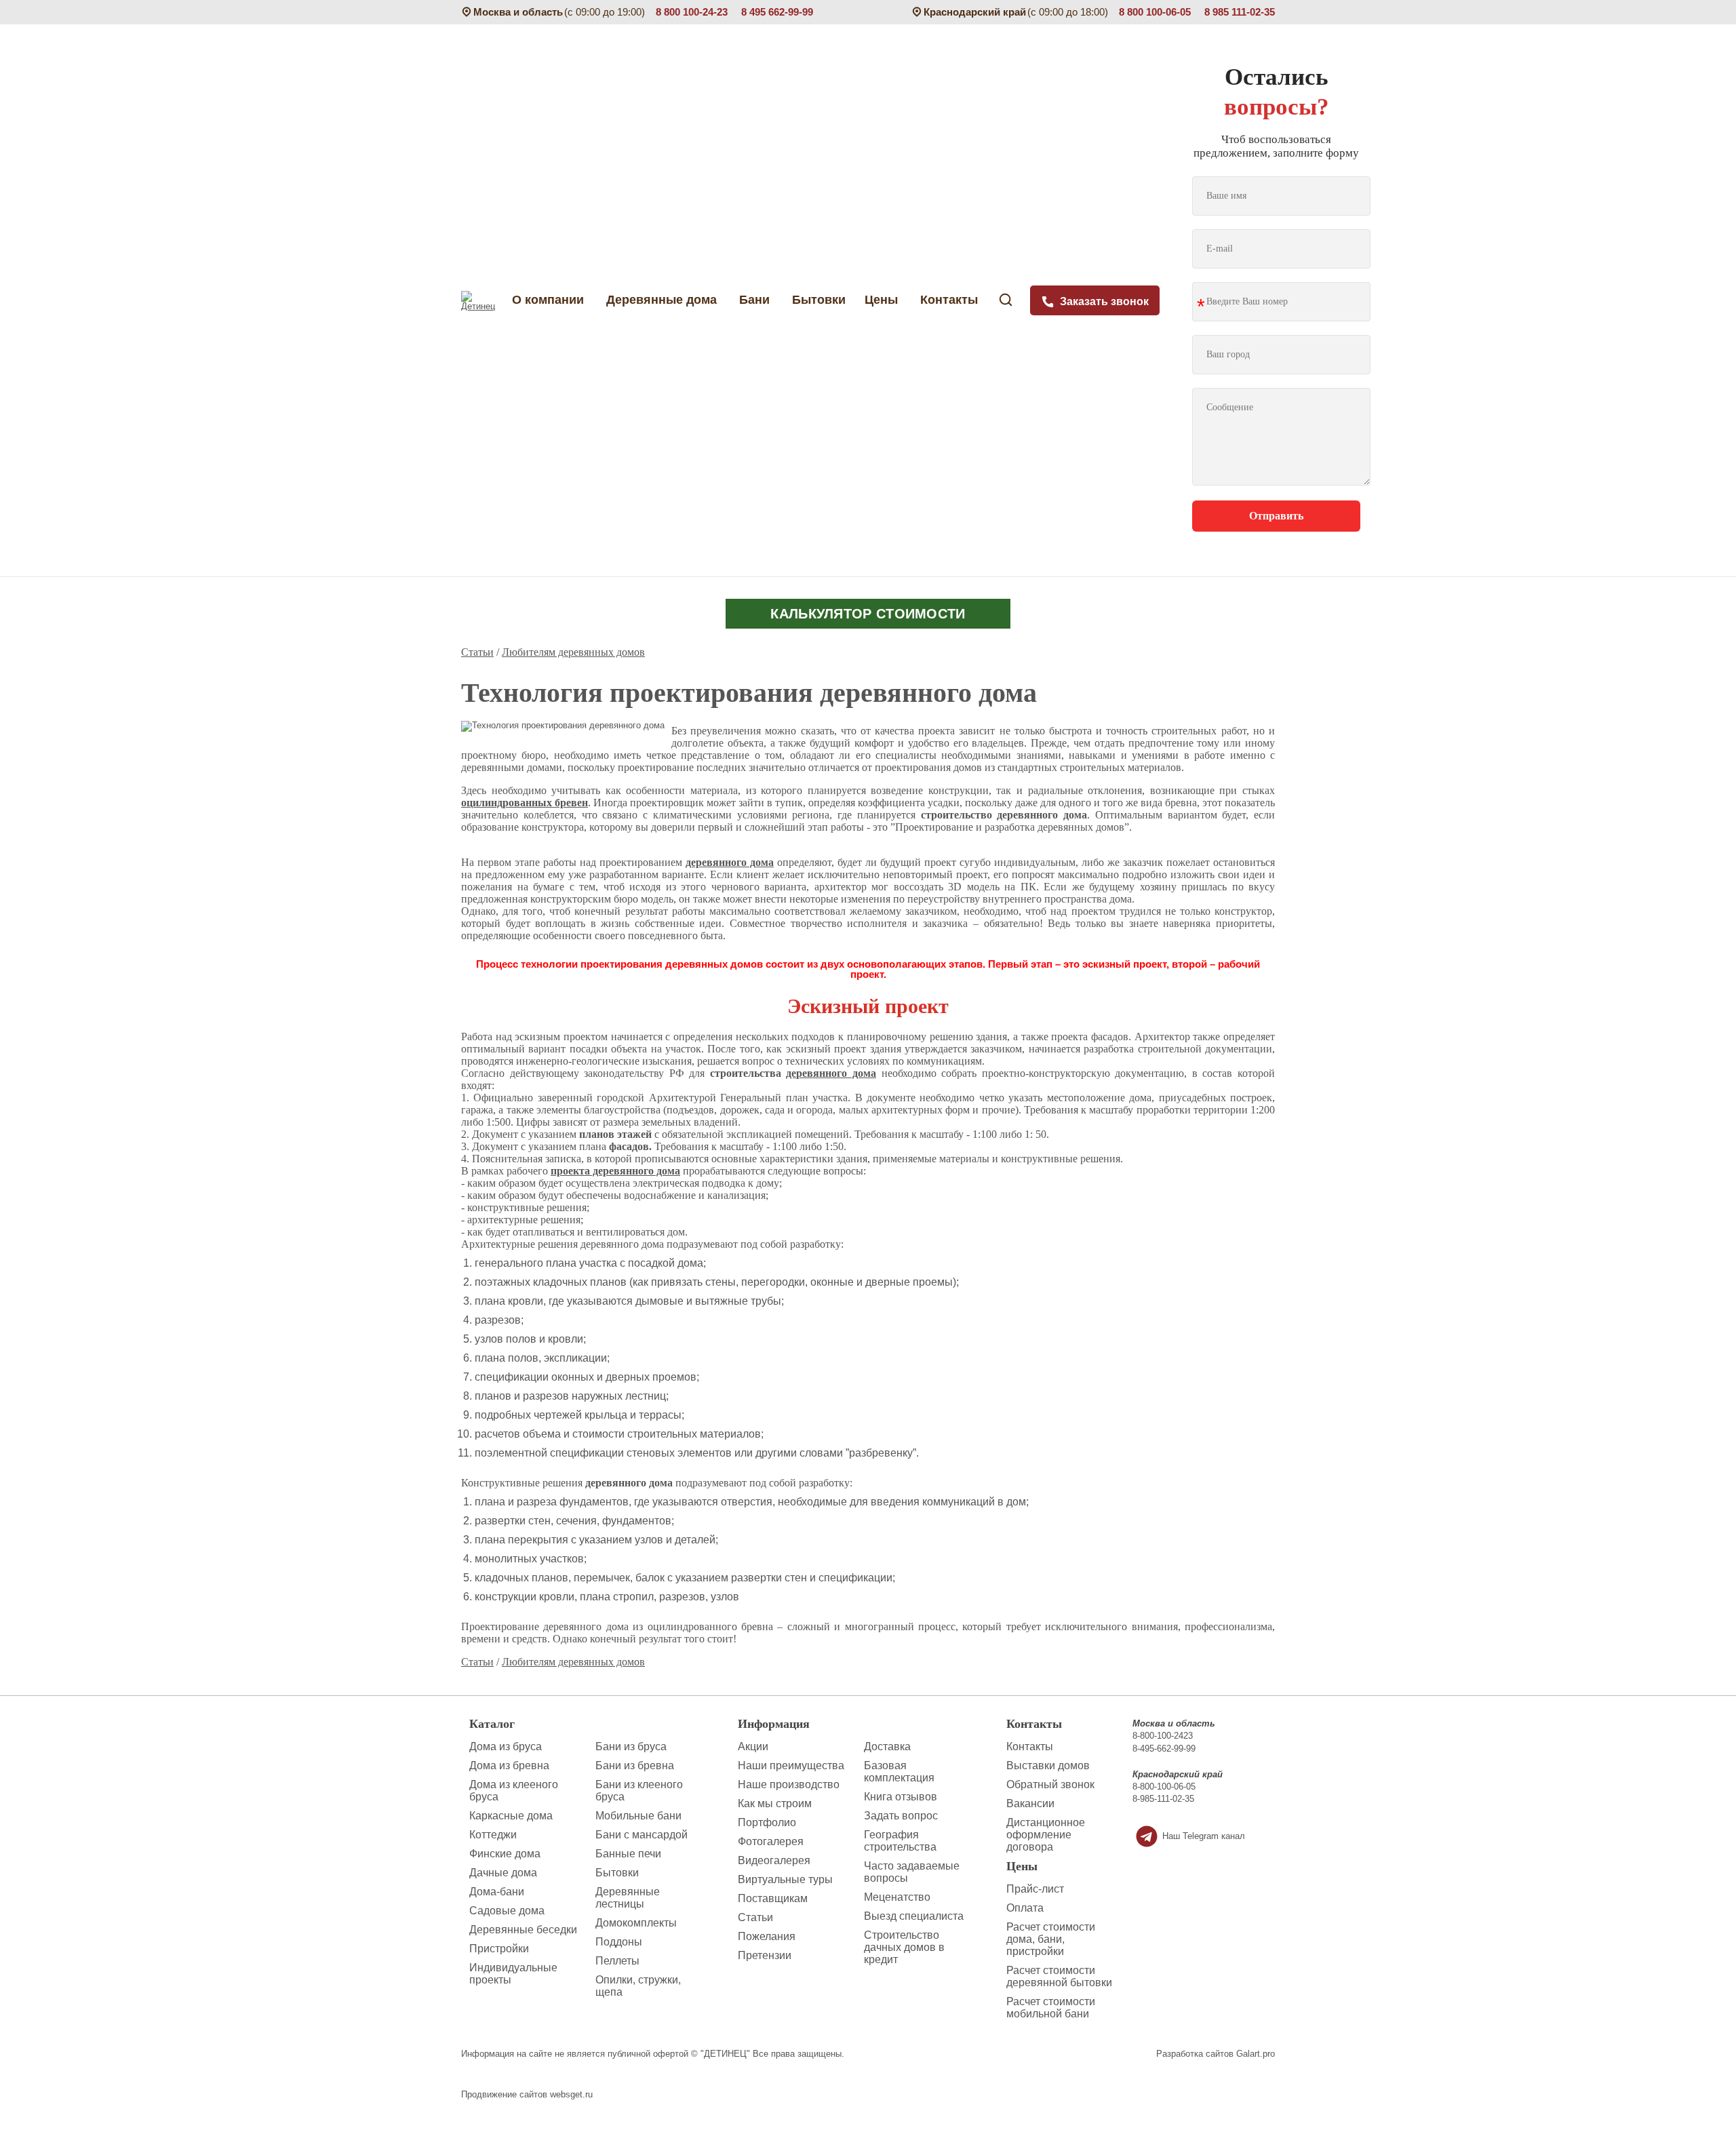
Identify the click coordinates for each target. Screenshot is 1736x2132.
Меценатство (897, 1897)
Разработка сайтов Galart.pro (1216, 2054)
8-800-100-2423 (1163, 1736)
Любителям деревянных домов (573, 652)
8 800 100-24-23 (692, 12)
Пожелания (767, 1936)
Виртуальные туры (785, 1879)
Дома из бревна (509, 1765)
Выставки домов (1048, 1765)
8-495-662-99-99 (1164, 1749)
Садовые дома (507, 1911)
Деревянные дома (663, 300)
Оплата (1025, 1908)
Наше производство (789, 1784)
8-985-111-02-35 (1163, 1799)
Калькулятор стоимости (868, 614)
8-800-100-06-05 (1164, 1786)
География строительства (900, 1841)
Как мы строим (775, 1803)
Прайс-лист (1035, 1889)
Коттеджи (493, 1835)
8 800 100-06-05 (1155, 12)
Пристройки (499, 1949)
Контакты (951, 300)
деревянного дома (730, 862)
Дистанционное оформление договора (1046, 1835)
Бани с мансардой (642, 1835)
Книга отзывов (901, 1797)
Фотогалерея (771, 1841)
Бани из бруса (631, 1746)
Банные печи (628, 1854)
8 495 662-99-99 (777, 12)
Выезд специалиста (914, 1916)
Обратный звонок (1050, 1784)
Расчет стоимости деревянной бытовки (1059, 1976)
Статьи (477, 652)
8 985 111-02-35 (1240, 12)
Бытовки (819, 300)
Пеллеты (617, 1961)
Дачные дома (503, 1873)
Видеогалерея (774, 1860)
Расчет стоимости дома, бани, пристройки (1051, 1939)
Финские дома (505, 1854)
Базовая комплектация (899, 1772)
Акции (753, 1746)
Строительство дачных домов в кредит (904, 1947)
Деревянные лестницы (628, 1898)
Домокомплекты (636, 1923)
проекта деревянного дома (615, 1171)
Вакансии (1030, 1803)
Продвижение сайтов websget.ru (527, 2094)
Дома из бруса (506, 1746)
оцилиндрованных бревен (525, 803)
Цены (883, 300)
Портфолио (767, 1822)
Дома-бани (497, 1892)
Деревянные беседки (523, 1930)
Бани (756, 300)
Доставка (887, 1746)
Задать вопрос (901, 1816)
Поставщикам (773, 1898)
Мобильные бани (638, 1816)
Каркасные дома (511, 1816)
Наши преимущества (791, 1765)
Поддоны (619, 1942)
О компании (545, 300)
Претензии (765, 1955)
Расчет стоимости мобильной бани (1051, 2008)
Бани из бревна (635, 1765)
